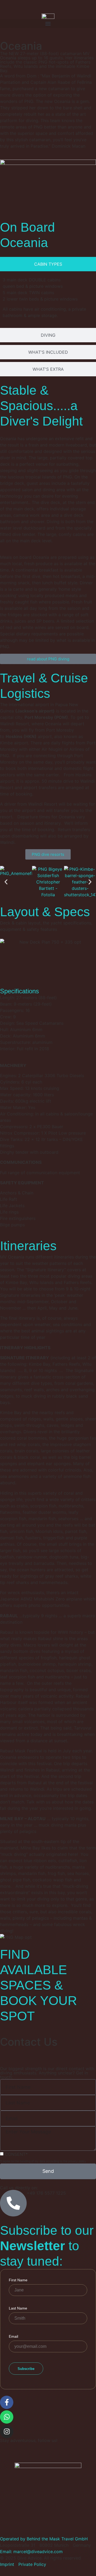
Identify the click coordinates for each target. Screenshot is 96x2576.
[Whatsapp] (7, 2417)
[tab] (48, 264)
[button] (48, 24)
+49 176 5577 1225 (46, 2193)
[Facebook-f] (7, 2402)
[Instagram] (7, 2432)
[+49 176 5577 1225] (13, 2203)
